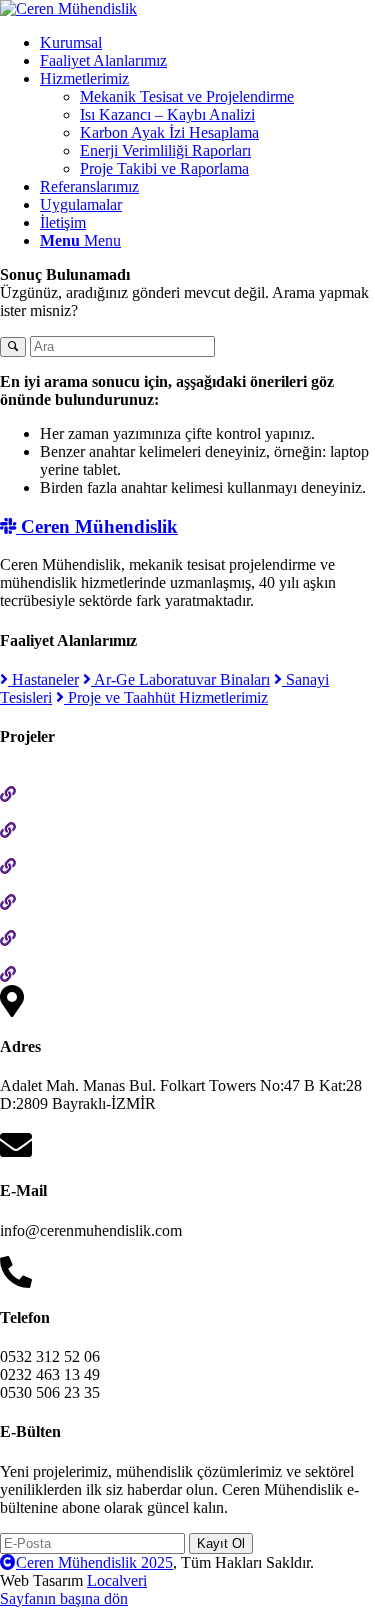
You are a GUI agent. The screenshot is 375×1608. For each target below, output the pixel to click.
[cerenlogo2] (68, 8)
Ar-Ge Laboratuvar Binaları (180, 679)
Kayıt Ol (221, 1543)
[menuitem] (207, 43)
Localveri (117, 1580)
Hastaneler (43, 679)
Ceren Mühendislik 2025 (94, 1562)
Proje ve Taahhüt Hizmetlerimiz (166, 697)
